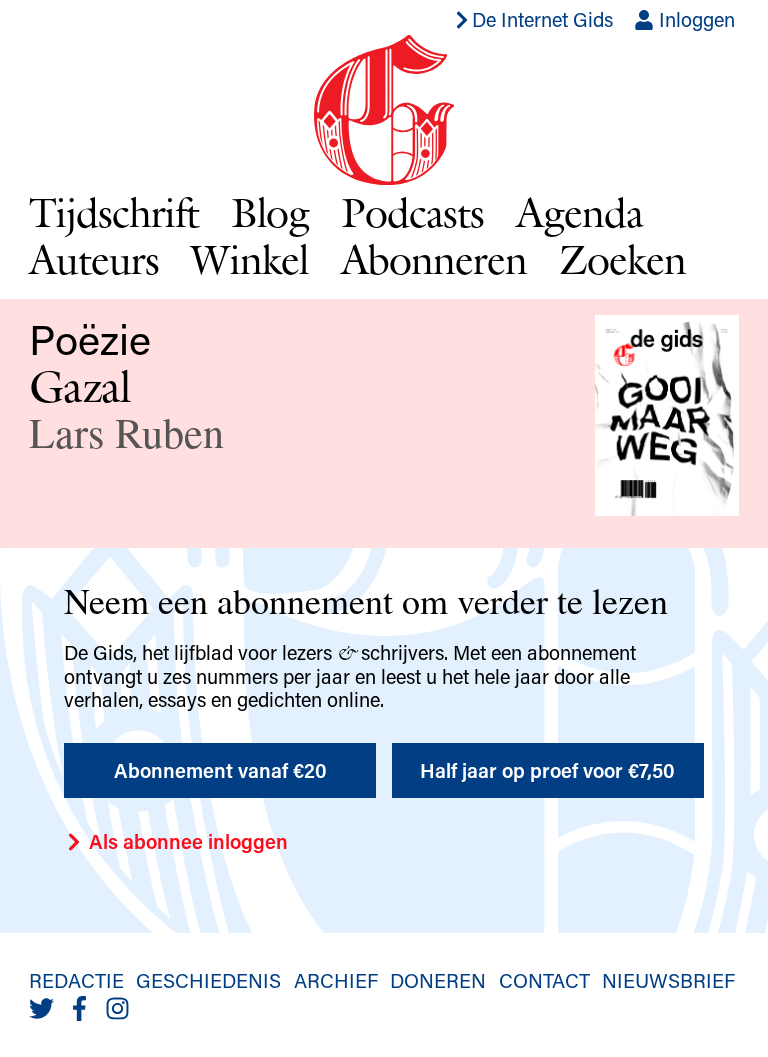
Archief (336, 980)
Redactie (76, 980)
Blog (270, 212)
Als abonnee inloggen (186, 841)
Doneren (438, 980)
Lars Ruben (126, 432)
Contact (544, 980)
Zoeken (622, 259)
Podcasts (412, 212)
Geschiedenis (208, 980)
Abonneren (434, 259)
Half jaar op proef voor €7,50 (547, 770)
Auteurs (94, 259)
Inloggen (694, 19)
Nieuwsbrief (668, 980)
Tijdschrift (114, 212)
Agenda (579, 212)
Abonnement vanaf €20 (220, 770)
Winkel (250, 259)
